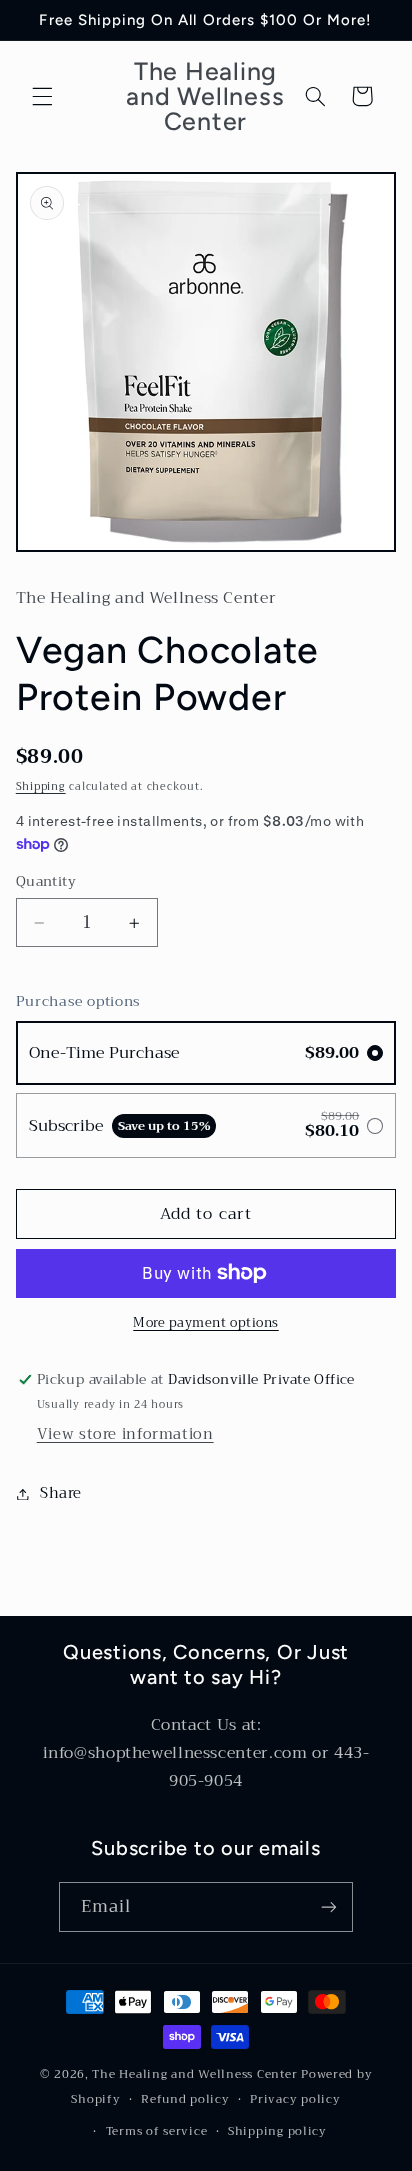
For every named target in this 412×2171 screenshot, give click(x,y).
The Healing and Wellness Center (194, 2074)
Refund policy (185, 2099)
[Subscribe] (329, 1906)
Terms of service (157, 2131)
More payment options (206, 1323)
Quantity (46, 882)
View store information (125, 1434)
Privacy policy (295, 2099)
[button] (42, 96)
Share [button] (61, 1493)
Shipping (41, 786)
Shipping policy (277, 2131)
